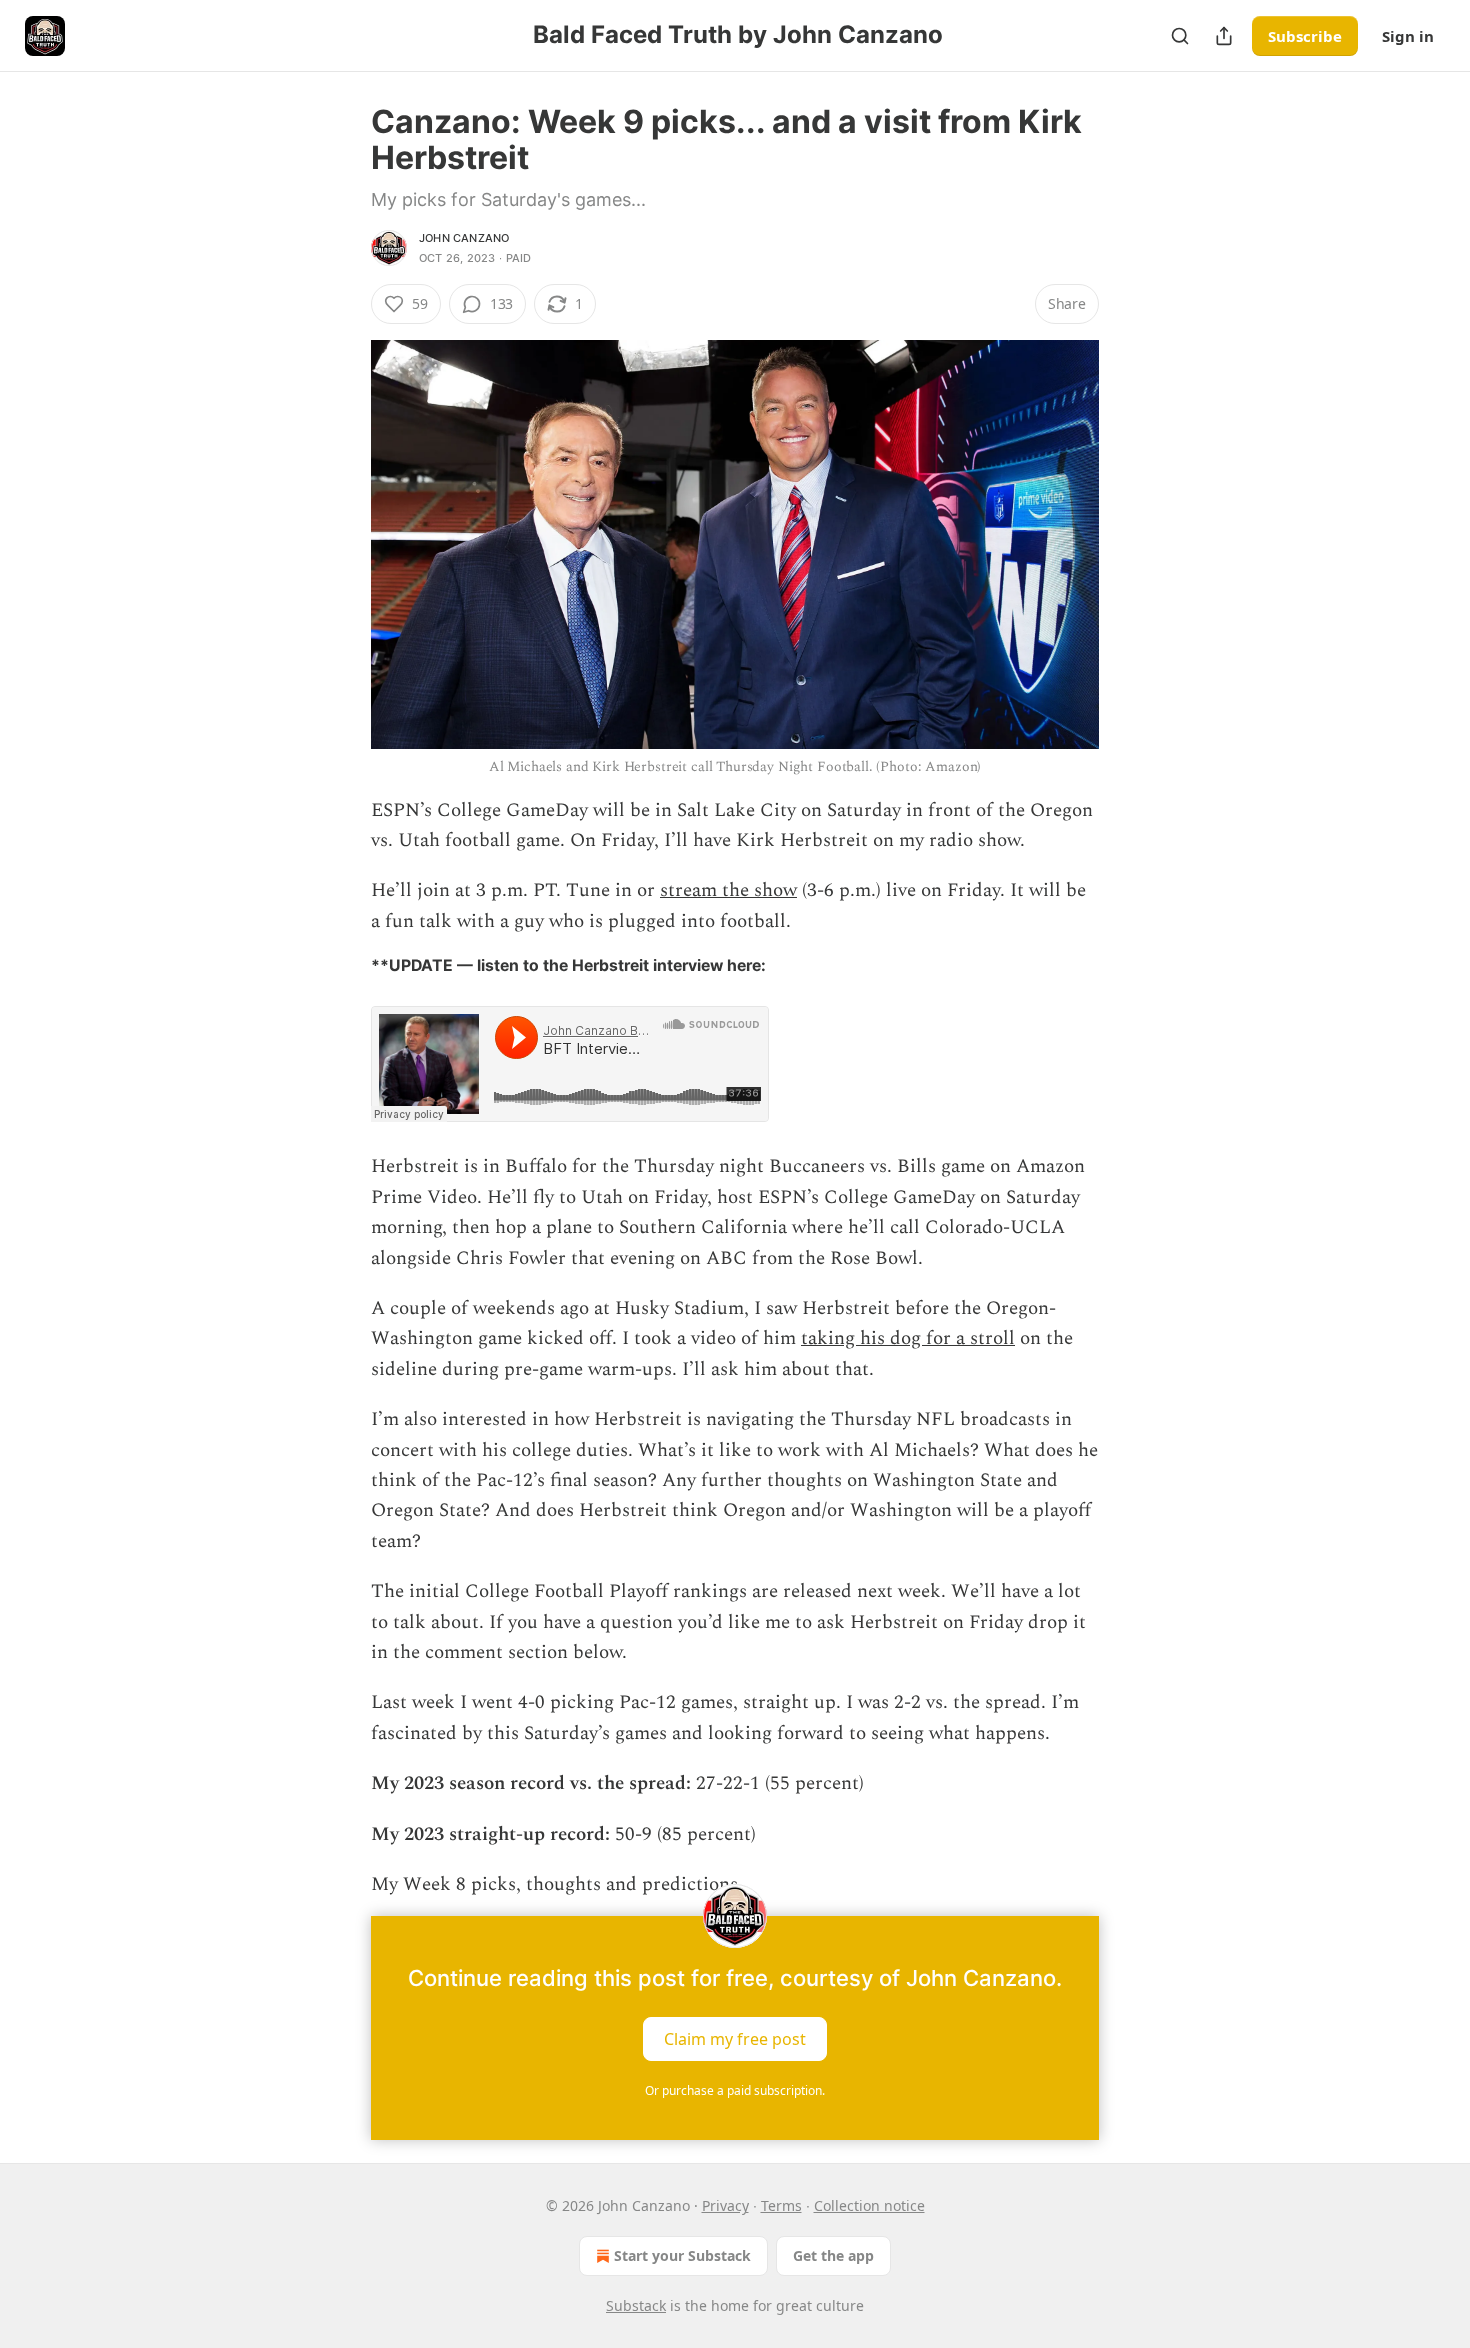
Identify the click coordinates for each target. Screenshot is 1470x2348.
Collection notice (869, 2205)
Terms (781, 2205)
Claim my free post (735, 2039)
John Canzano (464, 238)
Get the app (833, 2255)
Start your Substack (682, 2255)
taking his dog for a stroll (908, 1338)
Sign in (1408, 36)
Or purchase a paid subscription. (735, 2090)
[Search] (1180, 36)
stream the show (728, 890)
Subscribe (1305, 36)
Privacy (725, 2205)
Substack (636, 2305)
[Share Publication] (1224, 36)
